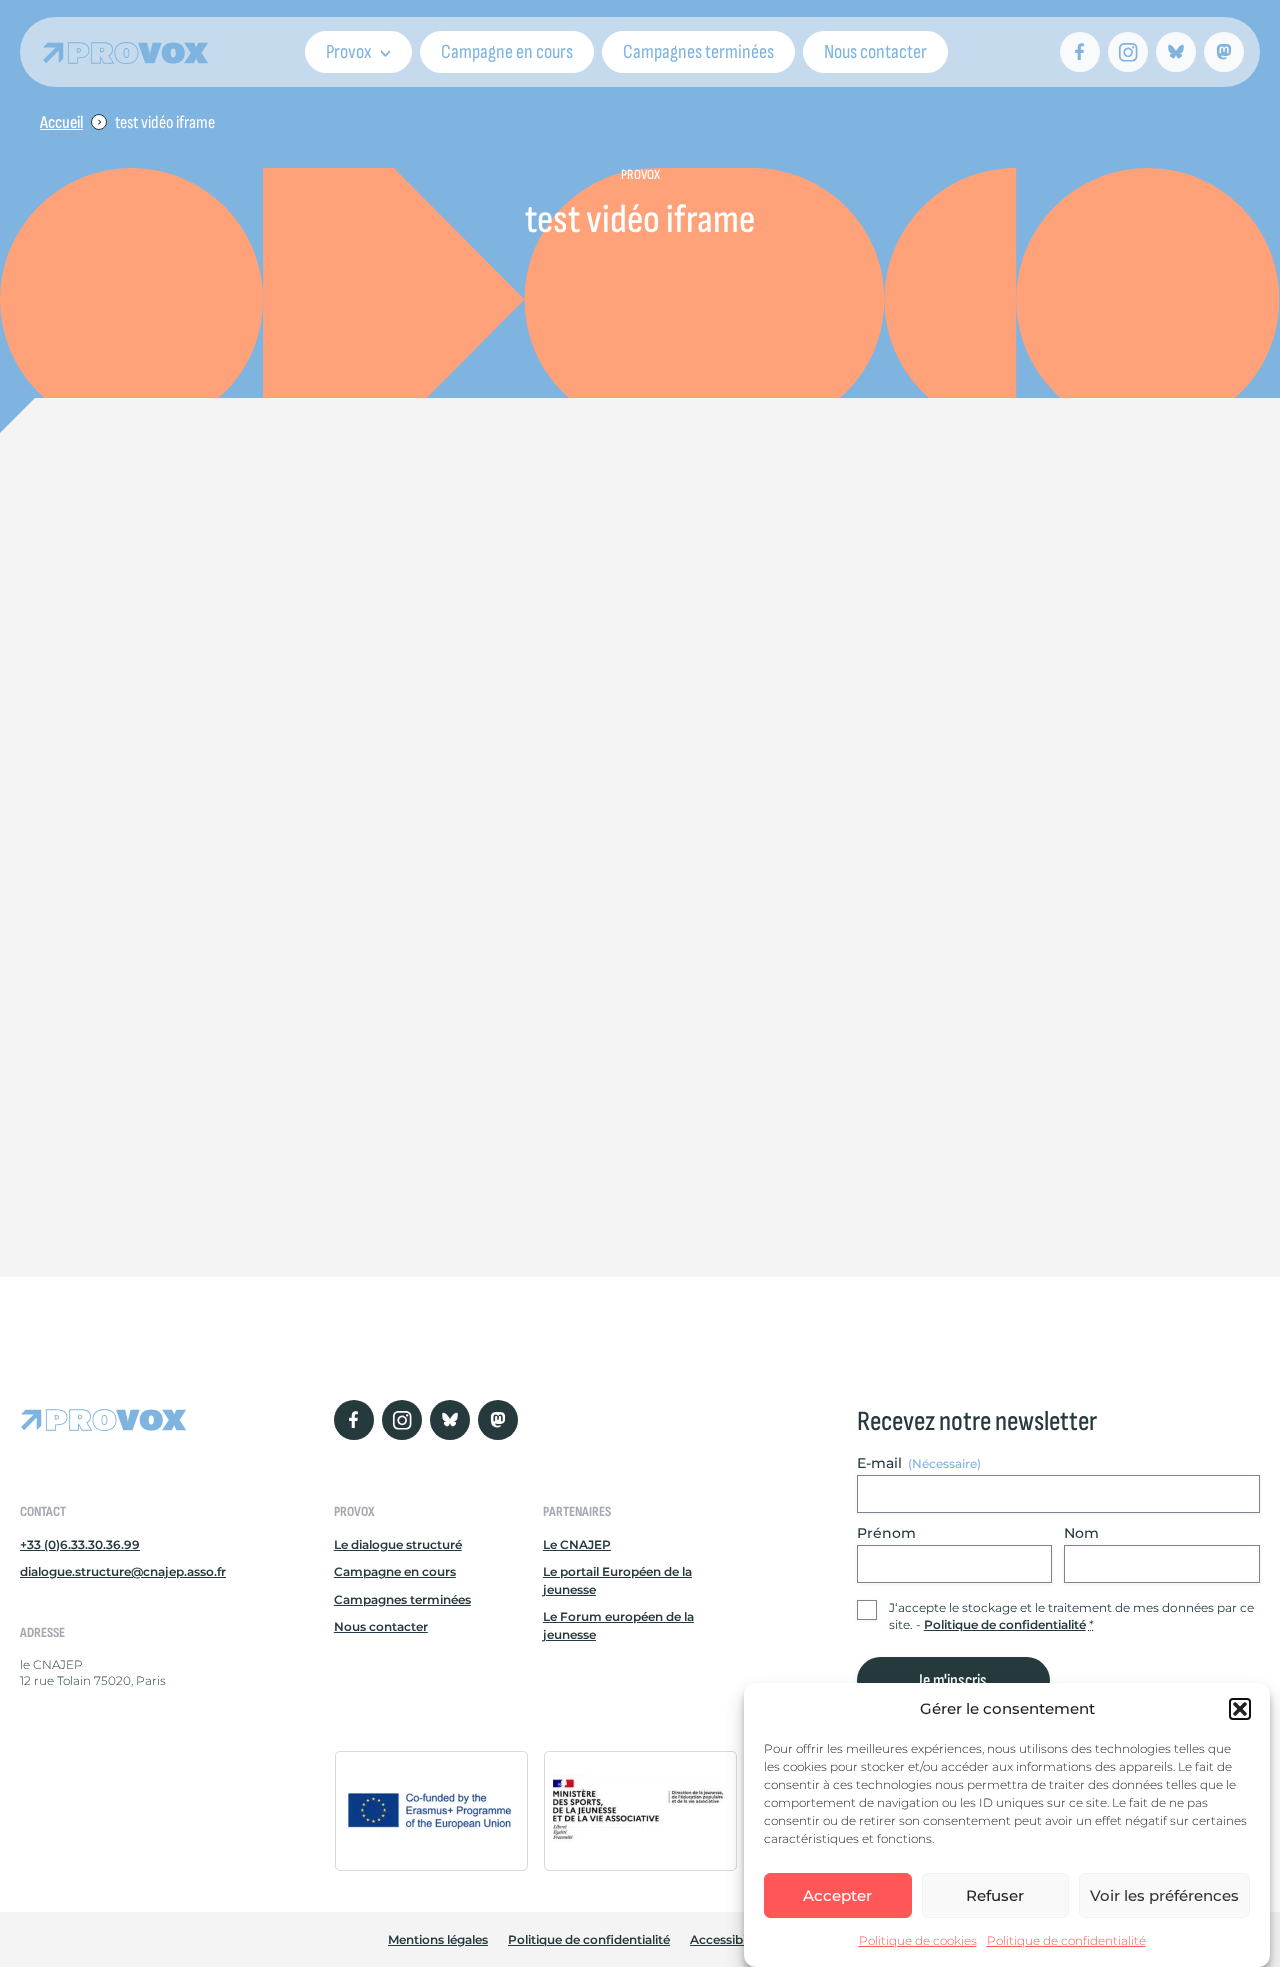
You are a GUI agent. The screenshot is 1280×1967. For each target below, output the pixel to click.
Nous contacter (875, 52)
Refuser (995, 1895)
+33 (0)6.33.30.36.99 (80, 1544)
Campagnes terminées (698, 52)
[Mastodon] (1224, 52)
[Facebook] (1080, 52)
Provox (349, 52)
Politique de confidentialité (1066, 1940)
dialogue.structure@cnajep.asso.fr (123, 1571)
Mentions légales (438, 1939)
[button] (1240, 1709)
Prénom (886, 1533)
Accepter (837, 1895)
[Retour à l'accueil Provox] (126, 52)
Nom (1081, 1533)
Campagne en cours (507, 52)
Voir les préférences (1164, 1895)
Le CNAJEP (577, 1544)
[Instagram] (1128, 52)
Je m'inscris (953, 1680)
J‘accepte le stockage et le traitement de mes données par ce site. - (1071, 1616)
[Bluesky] (1176, 52)
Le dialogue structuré (398, 1544)
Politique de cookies (918, 1940)
